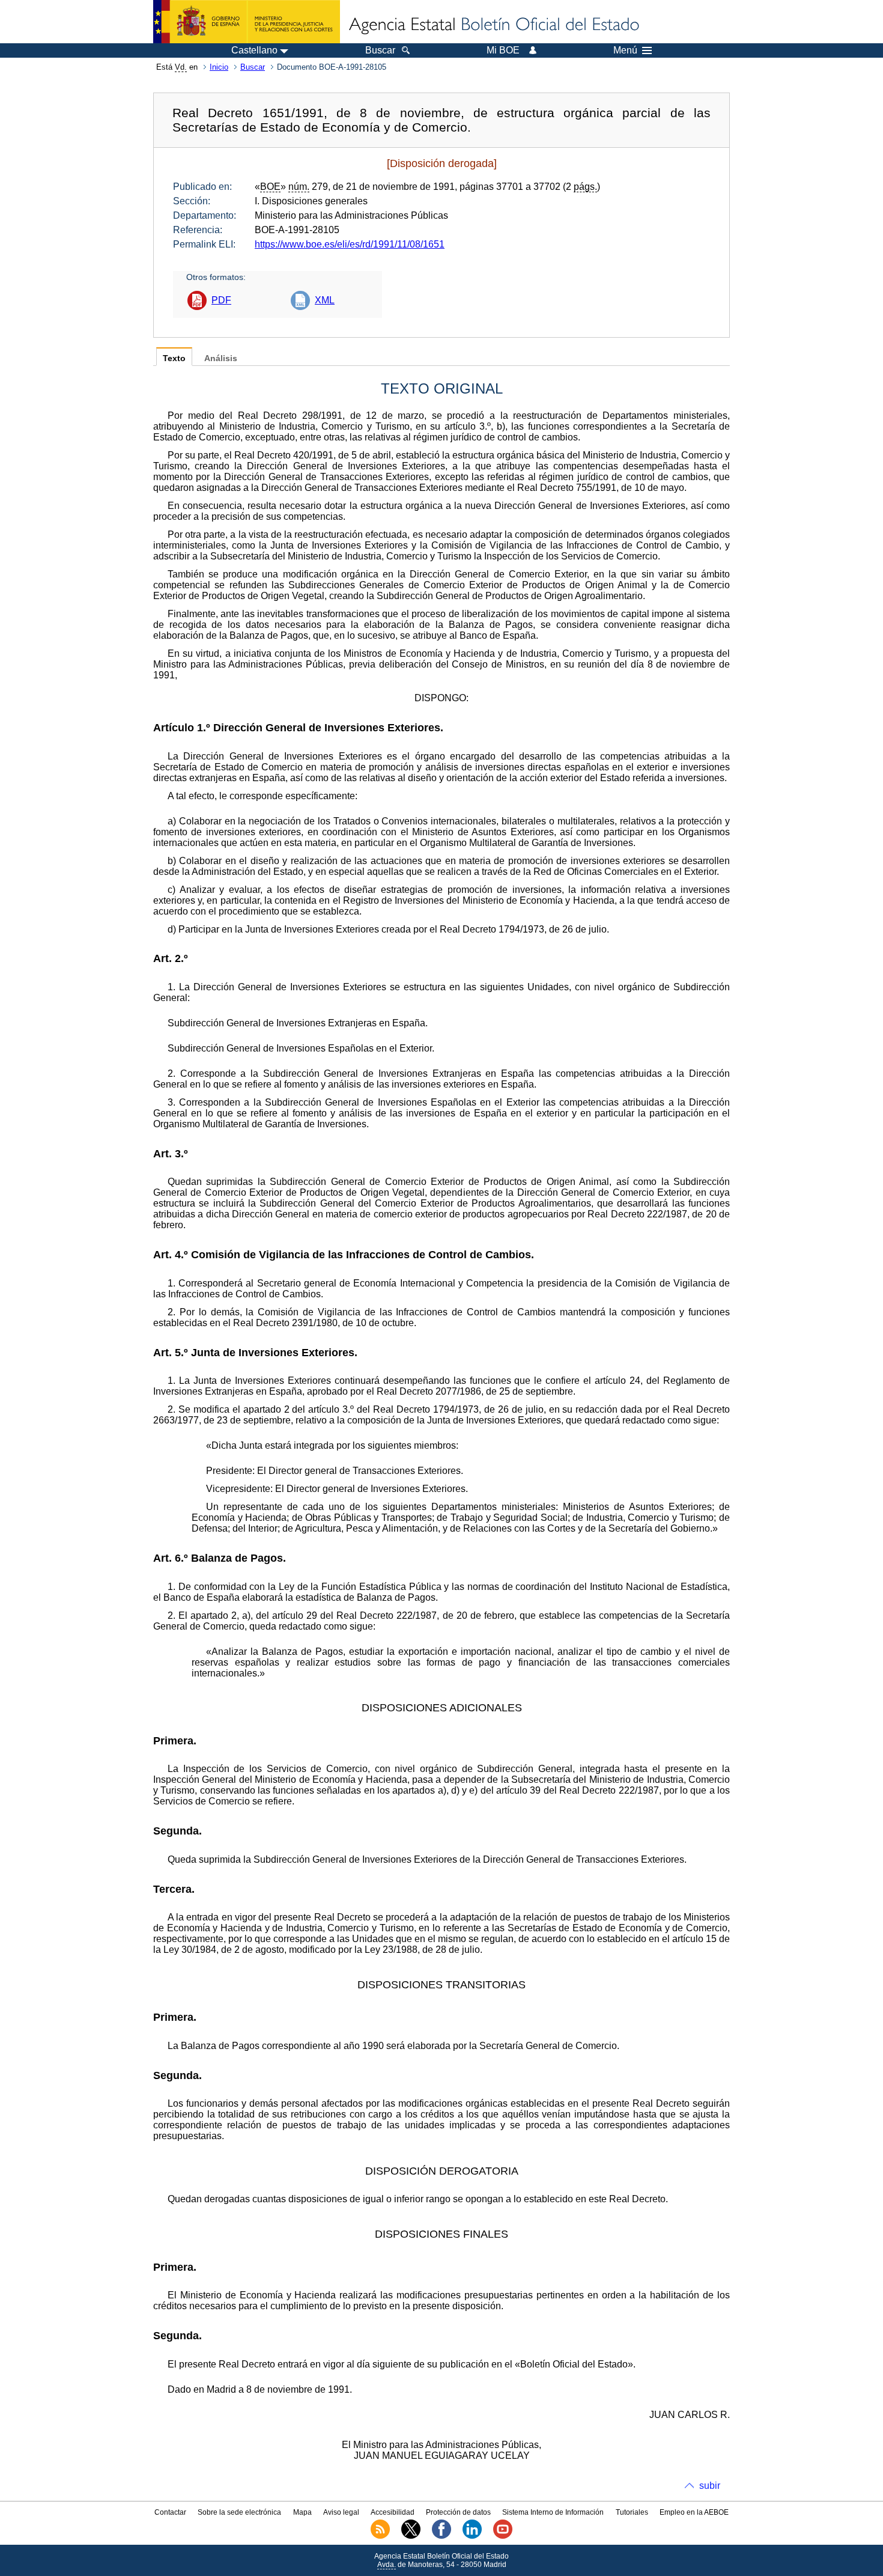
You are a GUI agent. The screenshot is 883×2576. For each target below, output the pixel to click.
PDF (221, 300)
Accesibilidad (393, 2512)
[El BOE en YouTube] (503, 2536)
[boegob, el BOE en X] (411, 2536)
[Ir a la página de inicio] (493, 25)
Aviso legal (341, 2512)
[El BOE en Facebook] (441, 2536)
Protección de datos (458, 2512)
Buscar (253, 67)
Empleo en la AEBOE (694, 2512)
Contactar (170, 2512)
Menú (625, 50)
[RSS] (380, 2536)
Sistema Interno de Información (553, 2512)
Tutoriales (632, 2512)
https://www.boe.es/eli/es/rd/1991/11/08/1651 (350, 244)
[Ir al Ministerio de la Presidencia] (247, 22)
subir (710, 2486)
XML (325, 300)
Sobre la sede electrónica (239, 2512)
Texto (174, 358)
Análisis (221, 358)
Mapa (302, 2512)
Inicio (219, 67)
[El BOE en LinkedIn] (472, 2536)
